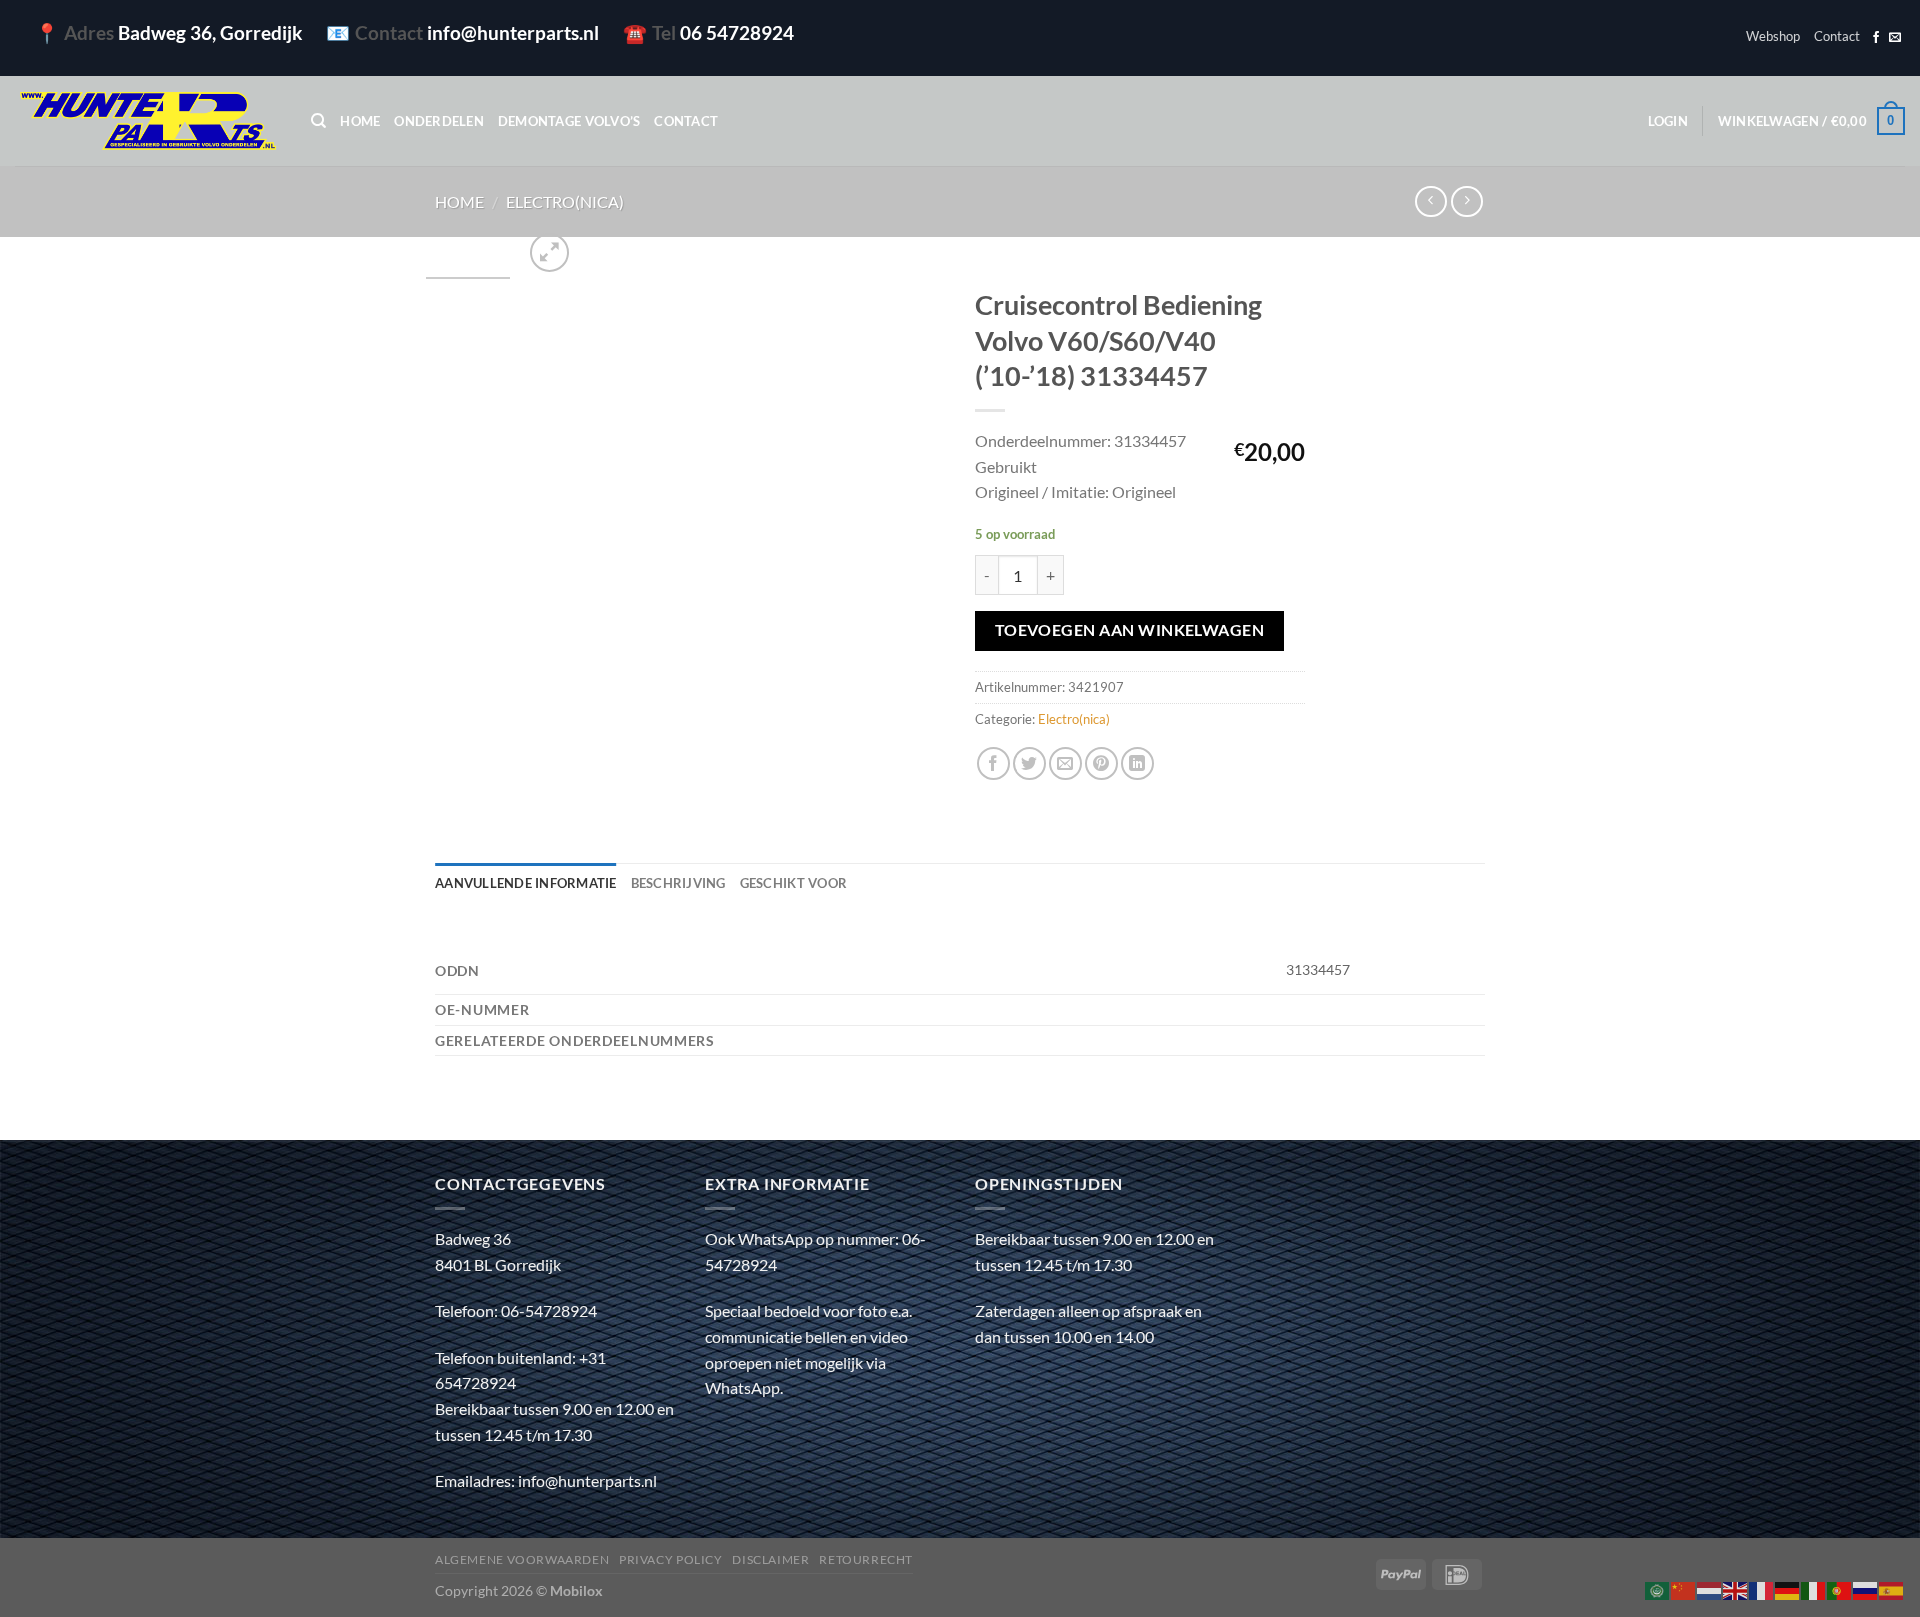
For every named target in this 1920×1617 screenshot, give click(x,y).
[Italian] (1814, 1588)
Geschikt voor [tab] (793, 883)
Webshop (1773, 36)
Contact (1837, 36)
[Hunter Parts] (148, 121)
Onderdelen (439, 121)
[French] (1762, 1588)
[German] (1788, 1588)
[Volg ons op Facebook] (1876, 38)
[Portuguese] (1840, 1588)
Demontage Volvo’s (569, 121)
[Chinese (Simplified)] (1684, 1588)
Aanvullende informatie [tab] (526, 883)
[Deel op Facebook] (993, 763)
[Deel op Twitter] (1029, 763)
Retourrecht (866, 1559)
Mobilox (576, 1590)
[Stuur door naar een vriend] (1065, 763)
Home (360, 121)
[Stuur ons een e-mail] (1895, 38)
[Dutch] (1710, 1588)
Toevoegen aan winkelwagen (1130, 630)
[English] (1736, 1588)
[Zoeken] (318, 121)
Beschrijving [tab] (678, 883)
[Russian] (1866, 1588)
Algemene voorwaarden (522, 1559)
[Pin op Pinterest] (1101, 763)
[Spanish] (1892, 1588)
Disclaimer (770, 1559)
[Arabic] (1658, 1588)
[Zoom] (549, 252)
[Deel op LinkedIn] (1137, 763)
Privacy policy (671, 1559)
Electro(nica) (565, 201)
